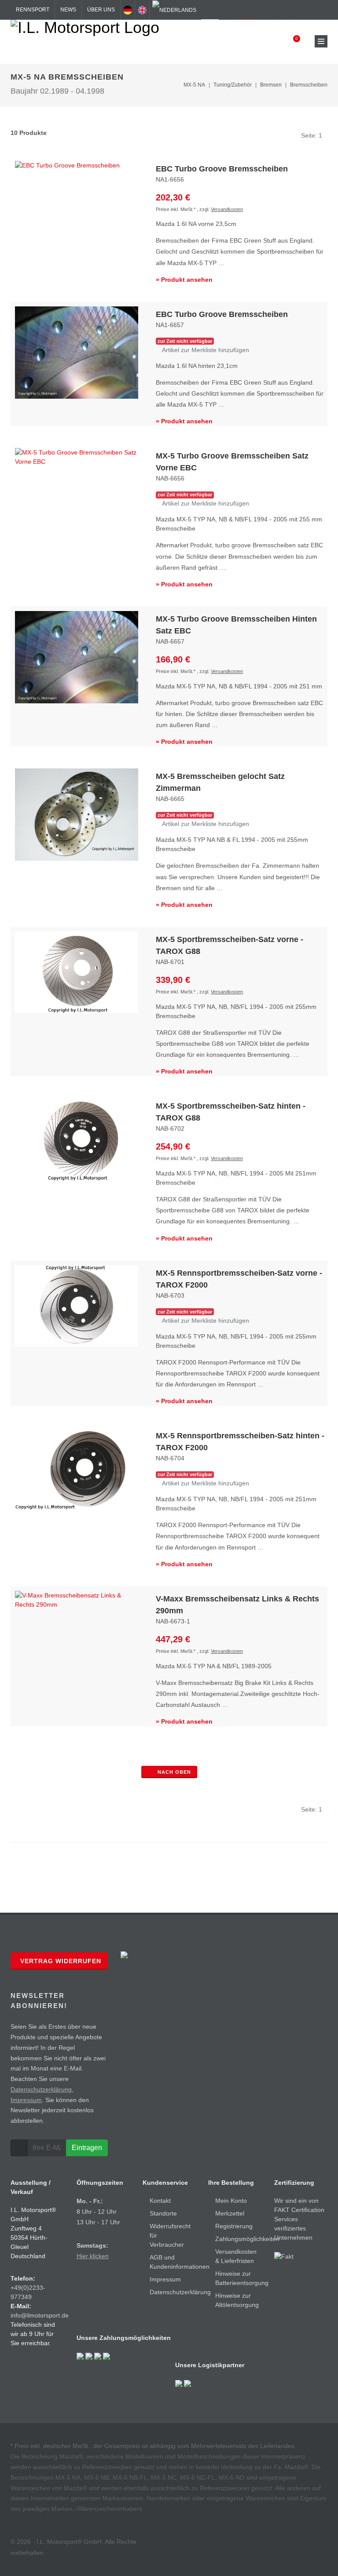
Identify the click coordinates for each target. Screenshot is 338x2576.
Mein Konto (231, 2201)
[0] (291, 41)
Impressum (26, 2100)
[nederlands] (174, 10)
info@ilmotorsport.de (40, 2315)
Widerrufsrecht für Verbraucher (170, 2235)
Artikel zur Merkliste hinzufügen (205, 350)
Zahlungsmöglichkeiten (247, 2239)
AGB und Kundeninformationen (180, 2262)
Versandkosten (227, 209)
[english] (142, 10)
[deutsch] (128, 10)
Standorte (163, 2213)
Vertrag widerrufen (61, 1961)
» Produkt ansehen (184, 280)
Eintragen (87, 2148)
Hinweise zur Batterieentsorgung (242, 2278)
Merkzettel (230, 2213)
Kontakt (160, 2201)
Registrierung (234, 2226)
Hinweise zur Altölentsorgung (237, 2300)
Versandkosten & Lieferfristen (236, 2256)
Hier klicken (93, 2256)
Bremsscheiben (309, 85)
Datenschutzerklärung (41, 2089)
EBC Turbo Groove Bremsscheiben (222, 169)
